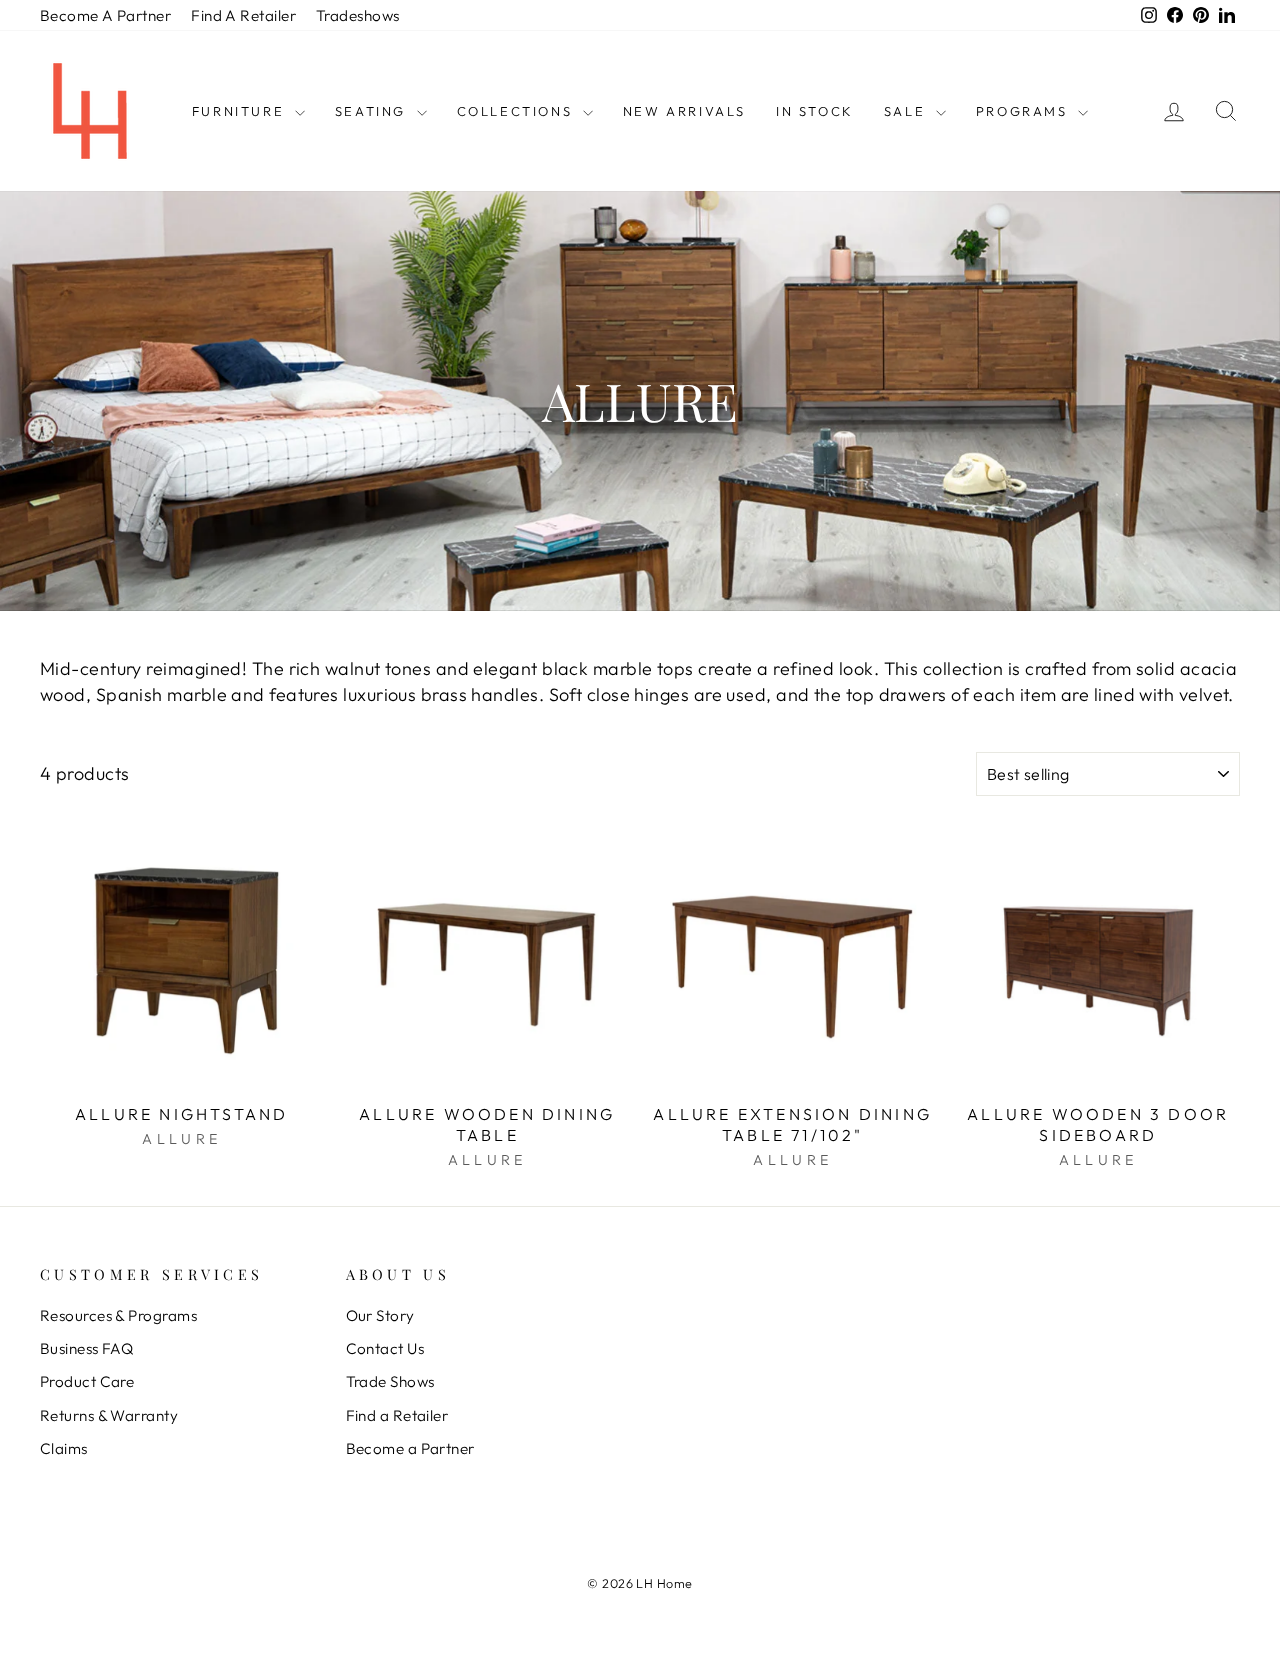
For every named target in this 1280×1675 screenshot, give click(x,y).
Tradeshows (358, 15)
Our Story (380, 1315)
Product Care (87, 1381)
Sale (907, 111)
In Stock (815, 111)
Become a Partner (410, 1448)
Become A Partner (105, 15)
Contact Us (385, 1348)
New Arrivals (684, 111)
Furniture (241, 111)
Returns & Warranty (109, 1415)
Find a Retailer (397, 1415)
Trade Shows (390, 1381)
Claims (64, 1448)
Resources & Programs (118, 1315)
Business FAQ (86, 1348)
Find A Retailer (243, 15)
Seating (373, 111)
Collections (517, 111)
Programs (1024, 111)
